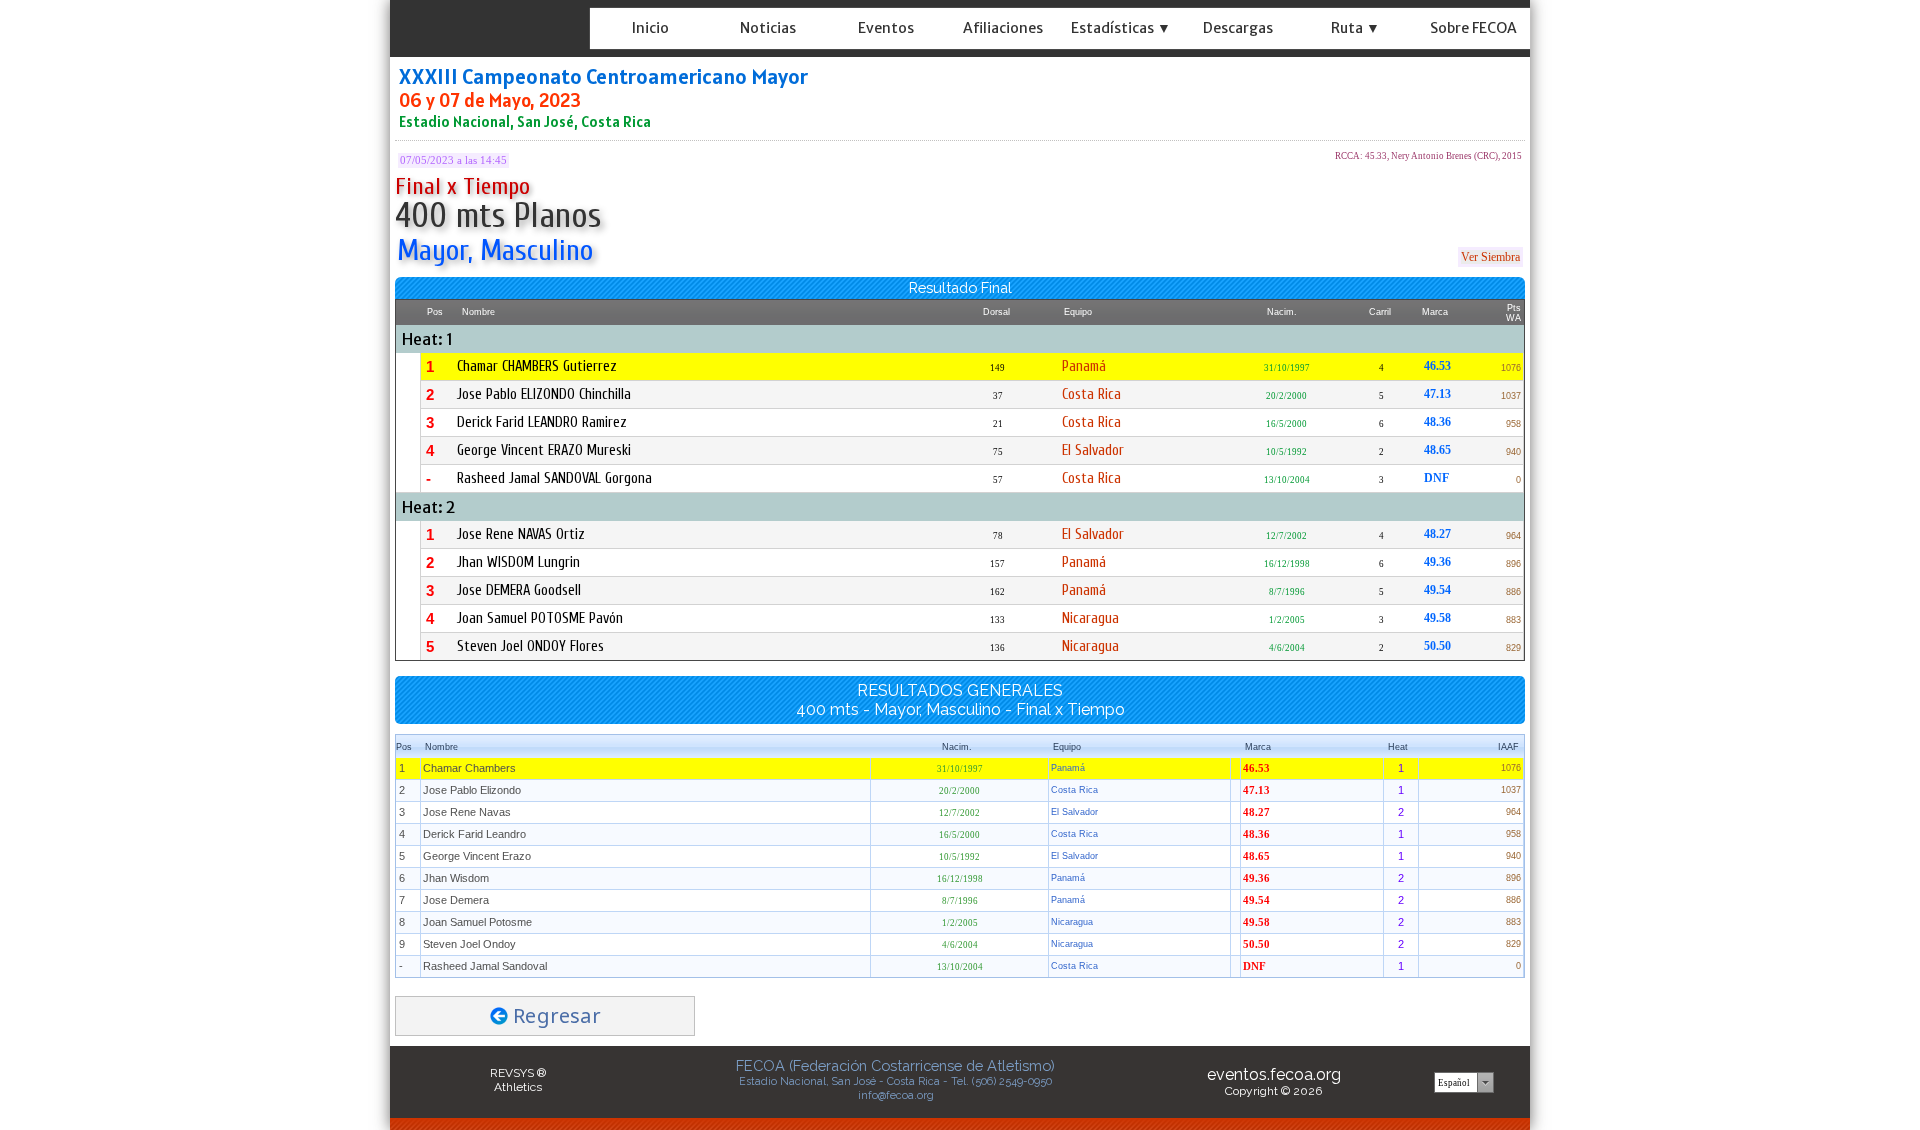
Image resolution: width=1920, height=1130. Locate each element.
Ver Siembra (1490, 257)
